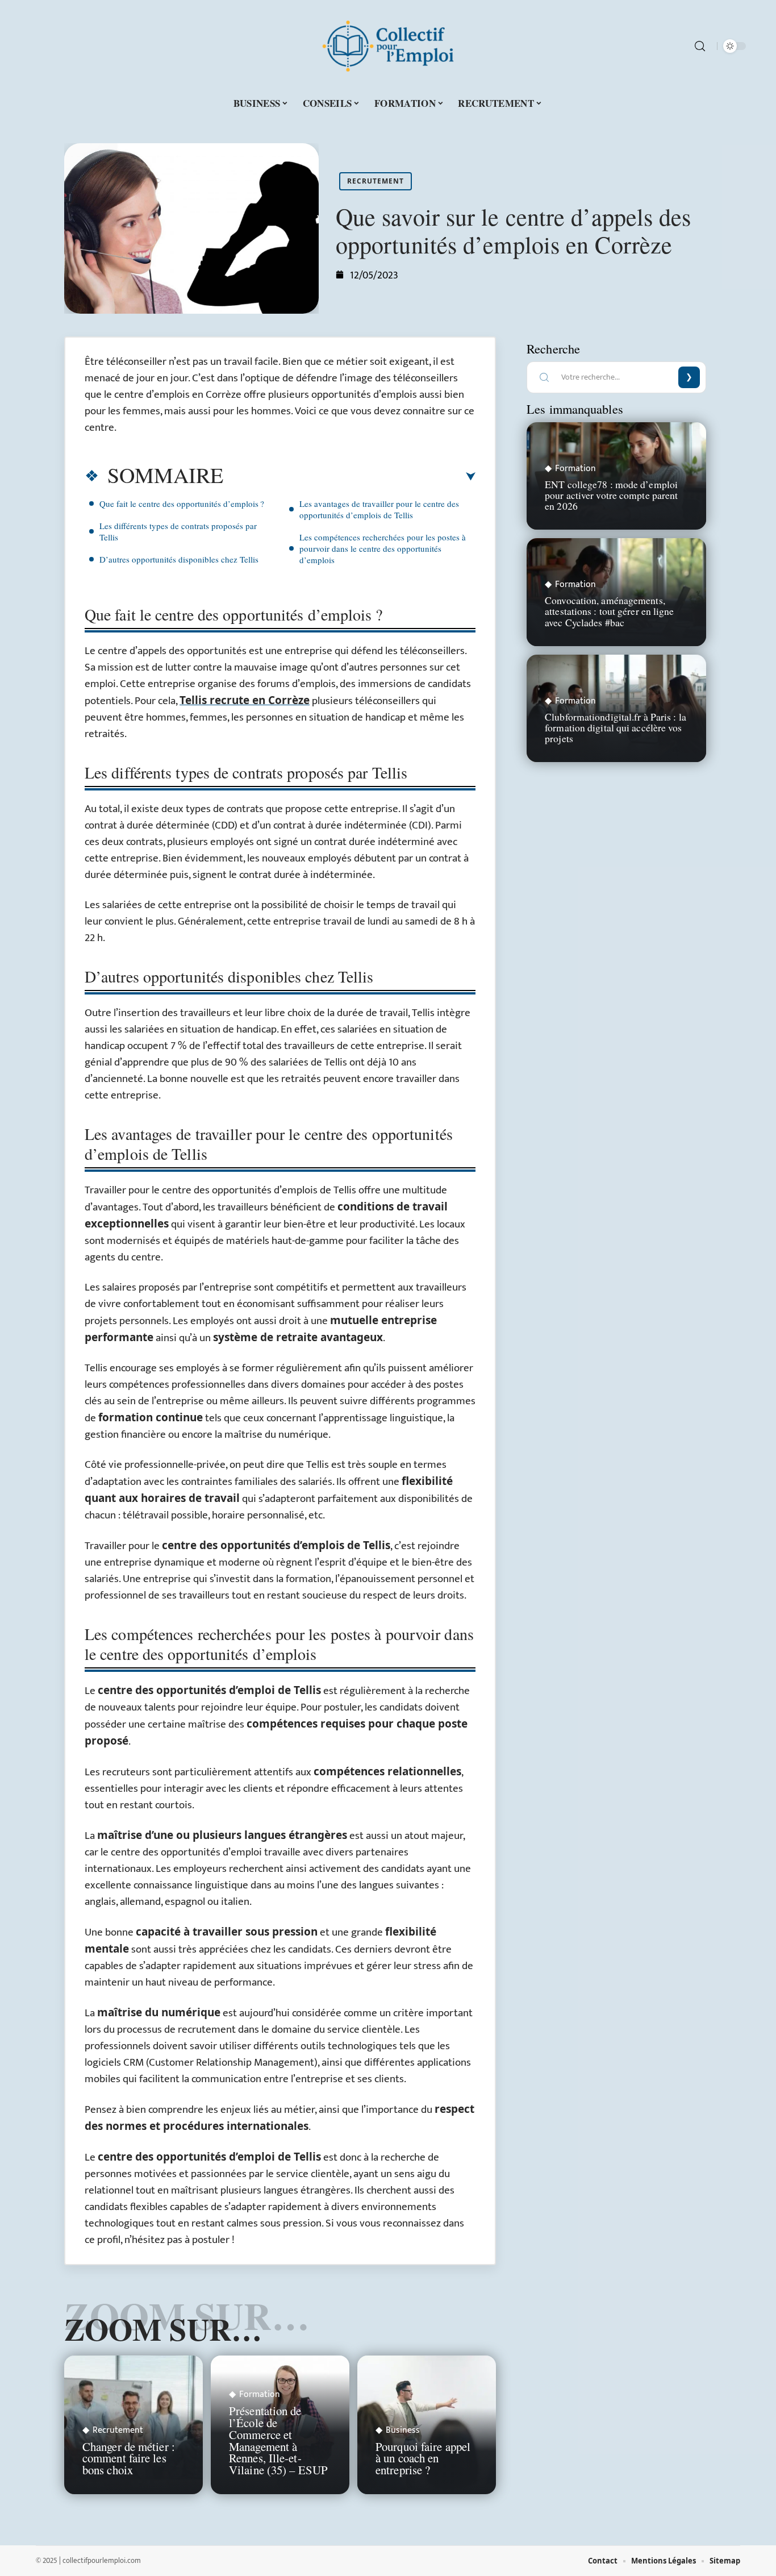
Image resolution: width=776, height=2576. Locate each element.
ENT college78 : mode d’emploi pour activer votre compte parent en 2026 (611, 495)
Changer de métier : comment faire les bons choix (129, 2458)
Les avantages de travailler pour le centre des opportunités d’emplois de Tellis (379, 509)
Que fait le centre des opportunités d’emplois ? (182, 503)
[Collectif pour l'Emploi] (388, 46)
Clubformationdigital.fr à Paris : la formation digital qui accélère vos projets (616, 727)
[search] (700, 46)
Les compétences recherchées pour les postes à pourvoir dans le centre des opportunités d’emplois (383, 548)
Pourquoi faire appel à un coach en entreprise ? (423, 2458)
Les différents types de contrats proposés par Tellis (178, 531)
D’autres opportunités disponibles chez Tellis (179, 559)
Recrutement (376, 181)
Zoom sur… (163, 2329)
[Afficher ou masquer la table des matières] (349, 477)
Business (403, 2431)
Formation (260, 2395)
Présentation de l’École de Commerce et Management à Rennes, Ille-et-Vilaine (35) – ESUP (278, 2440)
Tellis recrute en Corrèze (245, 700)
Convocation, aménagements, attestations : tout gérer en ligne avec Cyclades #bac (609, 611)
